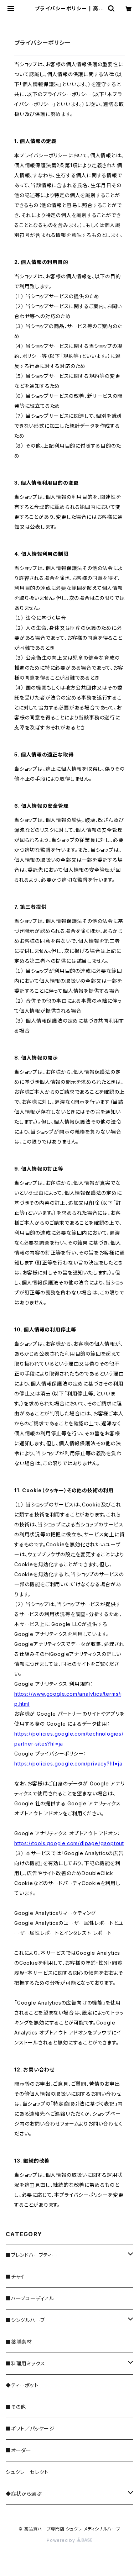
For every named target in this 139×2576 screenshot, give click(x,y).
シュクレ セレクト (27, 2472)
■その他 (16, 2407)
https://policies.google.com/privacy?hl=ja (68, 1764)
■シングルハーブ (25, 2320)
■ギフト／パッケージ (30, 2429)
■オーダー (19, 2450)
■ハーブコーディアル (30, 2298)
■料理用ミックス (25, 2363)
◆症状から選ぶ (24, 2494)
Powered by (62, 2540)
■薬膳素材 (19, 2342)
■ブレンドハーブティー (32, 2255)
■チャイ (15, 2277)
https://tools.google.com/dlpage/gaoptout (69, 1843)
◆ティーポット (22, 2385)
